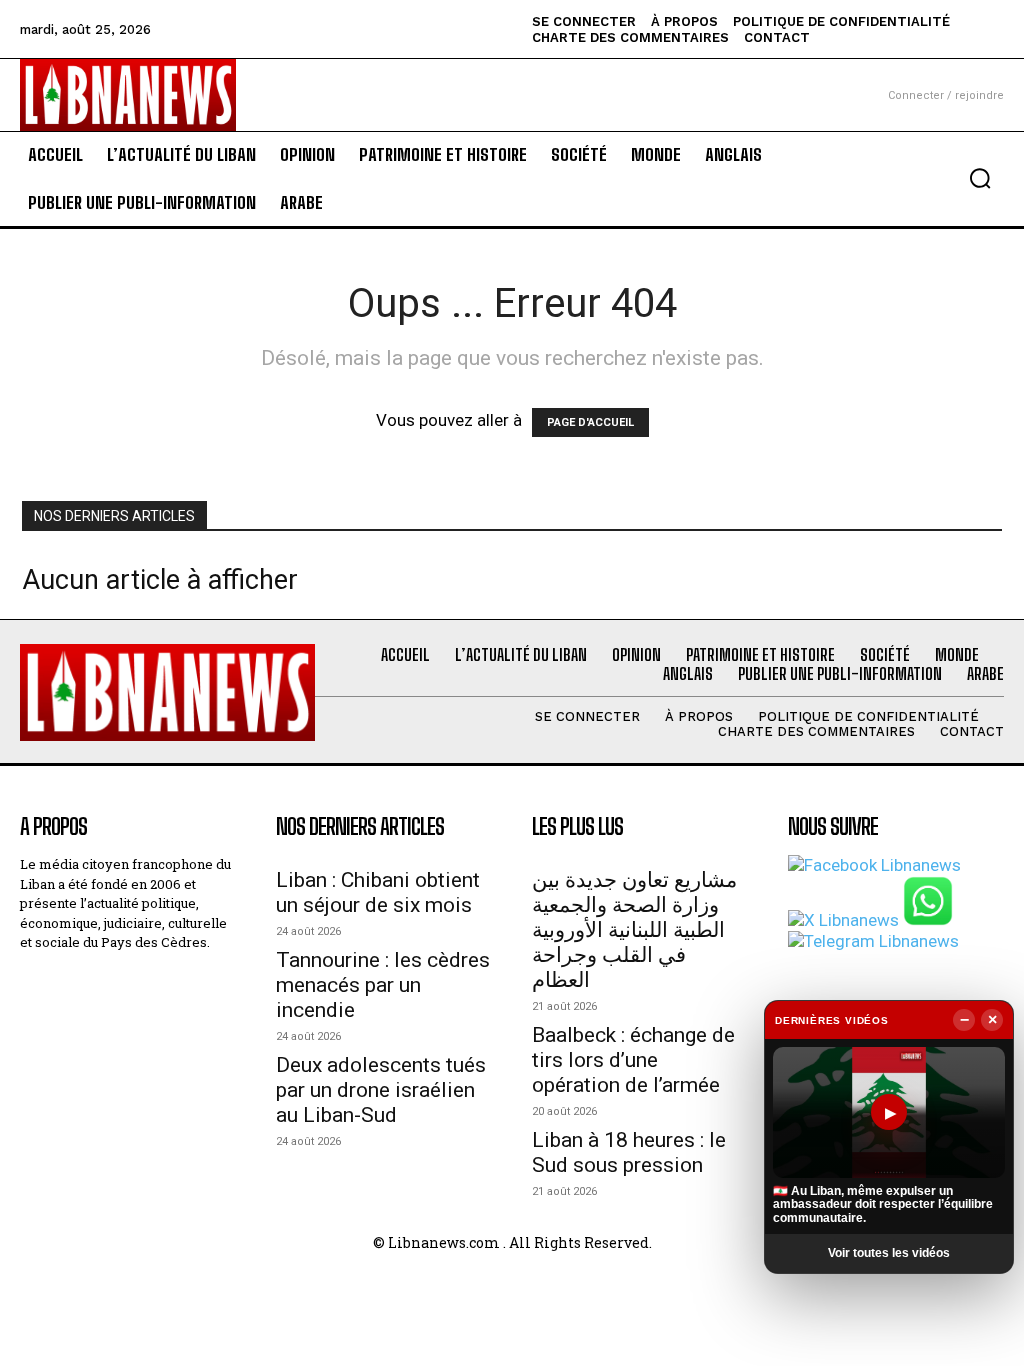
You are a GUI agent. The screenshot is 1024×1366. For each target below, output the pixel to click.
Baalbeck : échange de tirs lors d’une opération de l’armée (633, 1060)
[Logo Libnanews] (128, 94)
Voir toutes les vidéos (889, 1253)
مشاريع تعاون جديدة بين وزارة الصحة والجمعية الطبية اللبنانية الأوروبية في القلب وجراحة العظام (634, 930)
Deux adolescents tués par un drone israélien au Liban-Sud (381, 1090)
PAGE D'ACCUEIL (590, 422)
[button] (980, 178)
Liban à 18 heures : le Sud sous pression (629, 1152)
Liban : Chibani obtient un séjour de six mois (378, 892)
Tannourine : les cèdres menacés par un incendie (383, 985)
